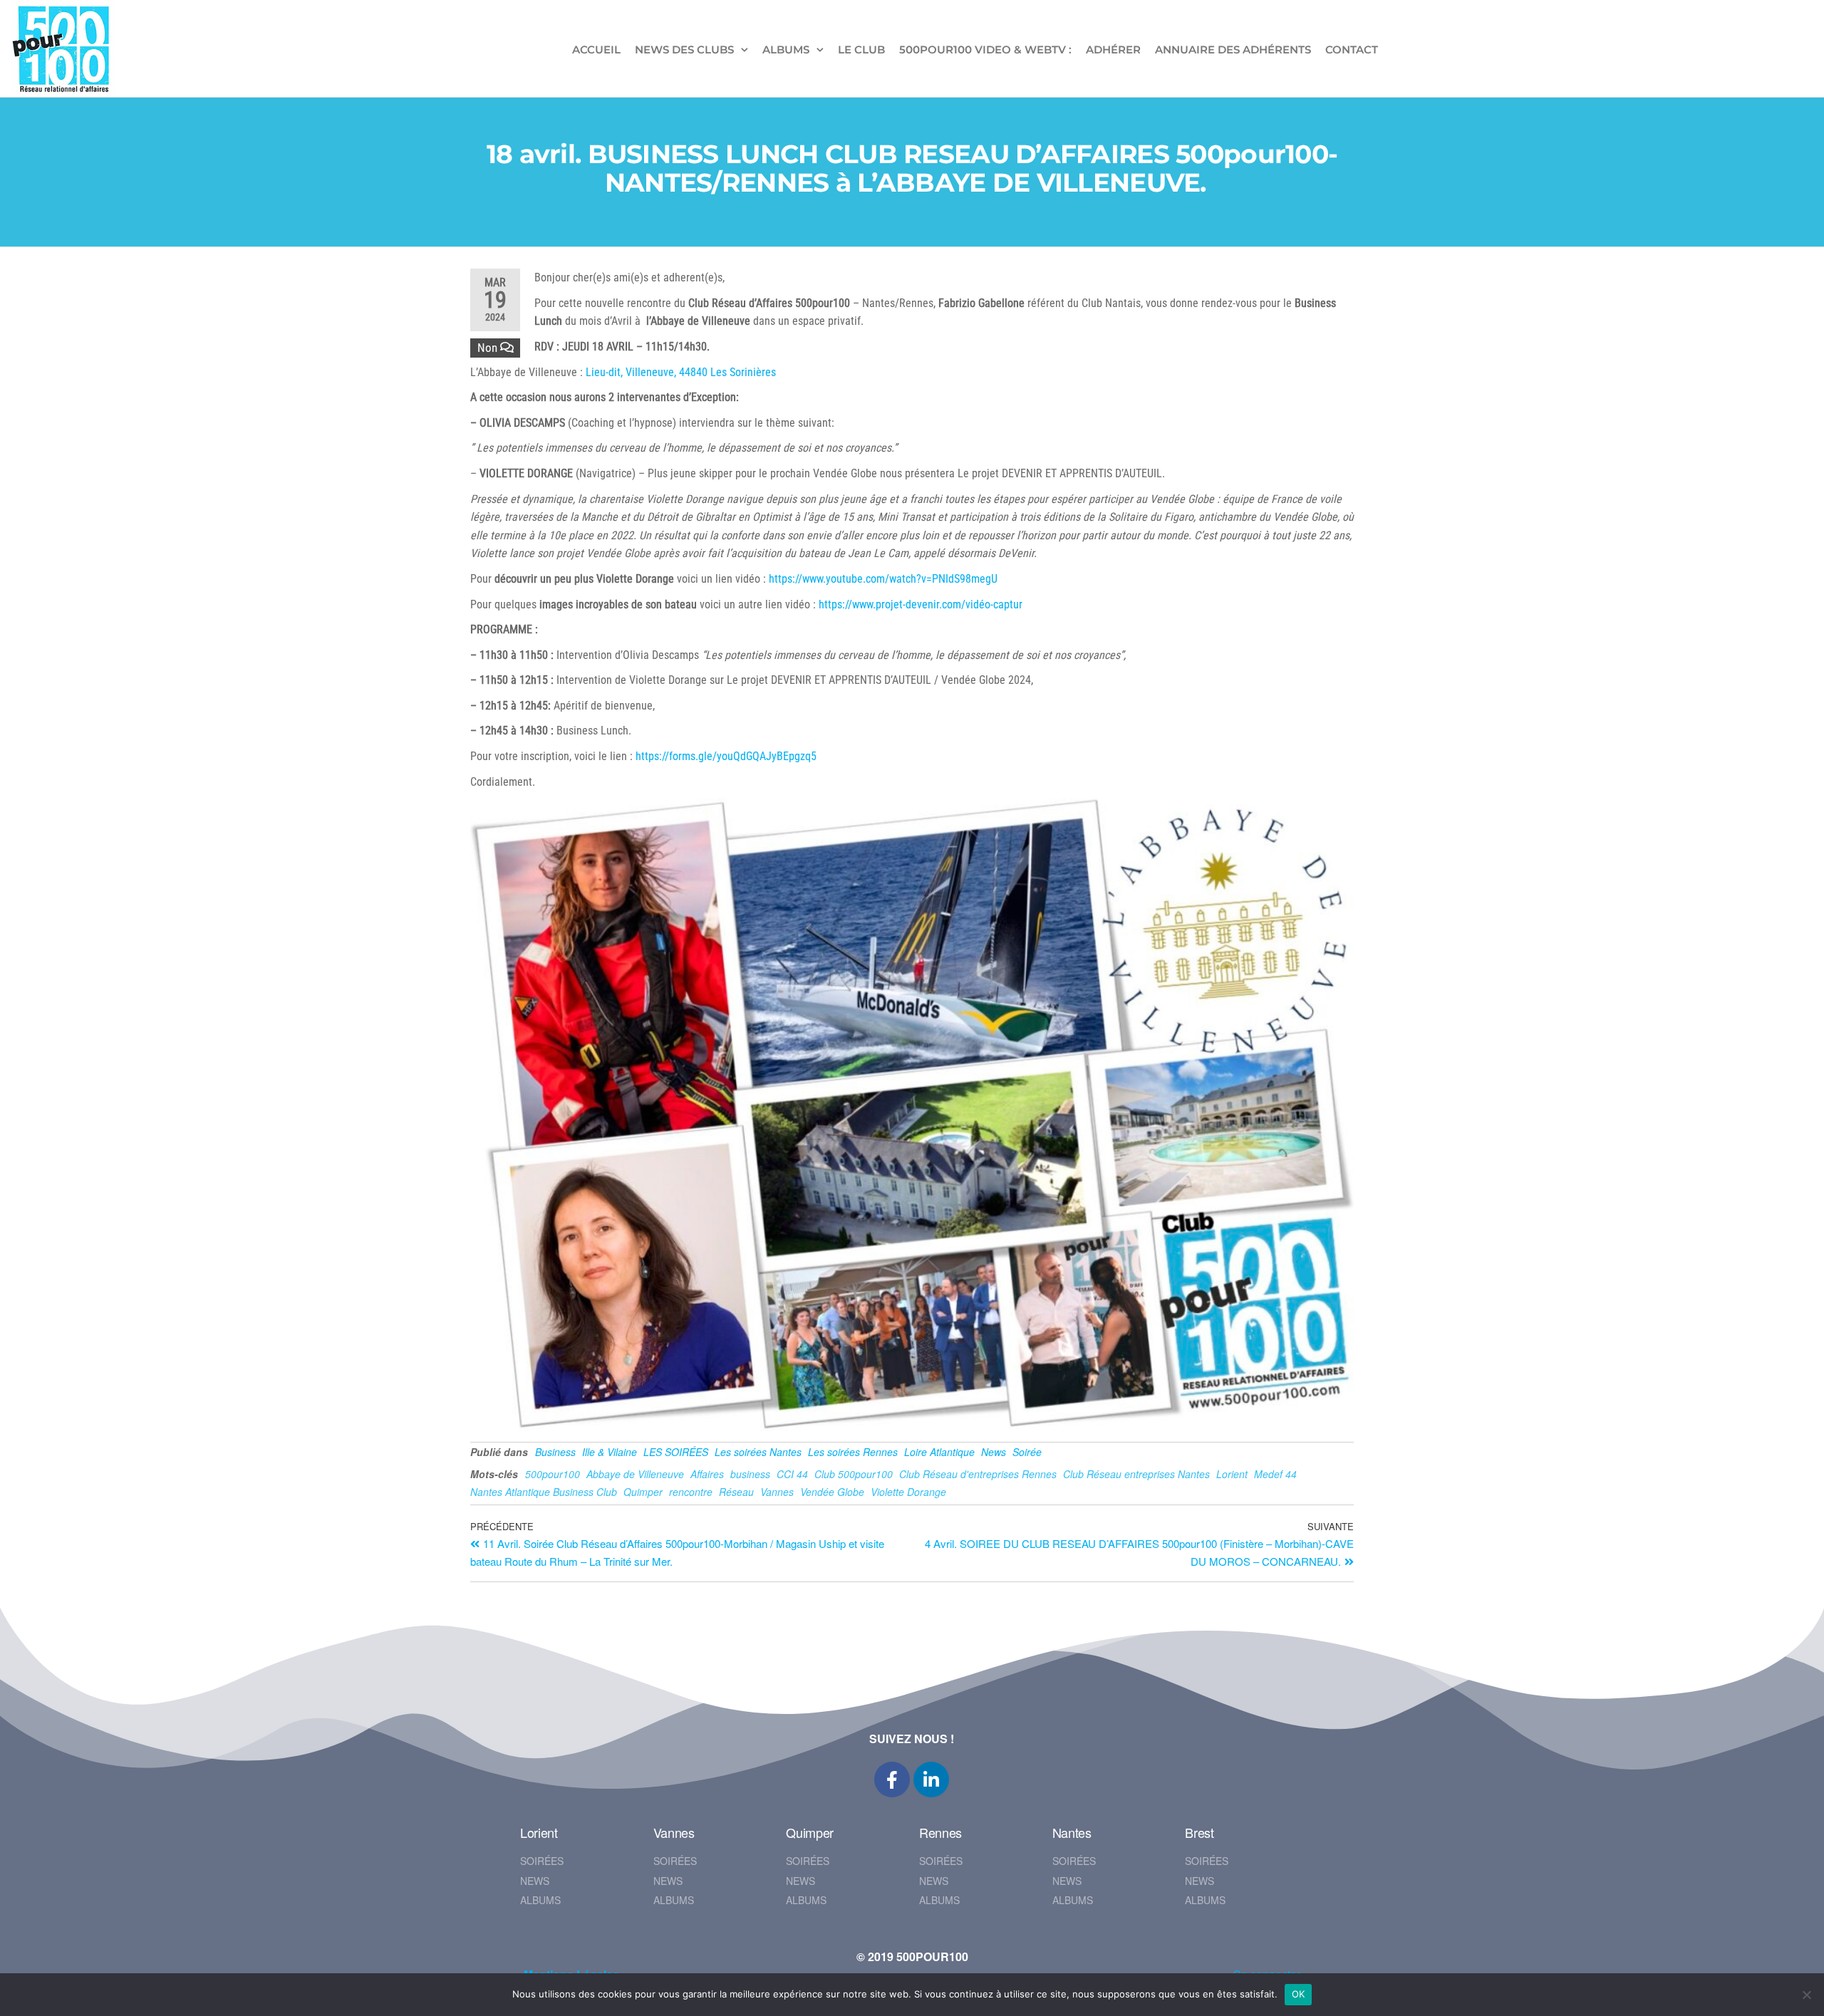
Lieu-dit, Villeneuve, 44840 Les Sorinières (681, 372)
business (750, 1474)
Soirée (1027, 1452)
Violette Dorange (908, 1492)
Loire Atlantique (939, 1452)
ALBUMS (786, 50)
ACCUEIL (596, 50)
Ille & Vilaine (610, 1452)
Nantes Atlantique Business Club (544, 1492)
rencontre (691, 1492)
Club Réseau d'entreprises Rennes (978, 1474)
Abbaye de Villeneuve (635, 1474)
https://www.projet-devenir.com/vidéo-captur (921, 604)
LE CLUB (861, 50)
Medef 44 (1275, 1474)
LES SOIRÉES (676, 1452)
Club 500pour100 (854, 1474)
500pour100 (553, 1474)
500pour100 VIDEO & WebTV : (985, 50)
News (994, 1452)
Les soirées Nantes (758, 1452)
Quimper (643, 1492)
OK (1299, 1994)
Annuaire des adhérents (1233, 50)
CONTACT (1352, 50)
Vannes (777, 1492)
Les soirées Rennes (853, 1452)
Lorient (1232, 1474)
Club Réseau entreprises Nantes (1136, 1474)
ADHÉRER (1113, 50)
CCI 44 (792, 1474)
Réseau (736, 1492)
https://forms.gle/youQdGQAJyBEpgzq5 (726, 756)
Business (555, 1452)
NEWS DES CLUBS (684, 50)
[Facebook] (892, 1779)
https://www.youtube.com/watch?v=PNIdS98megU (883, 579)
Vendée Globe (832, 1492)
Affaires (707, 1474)
